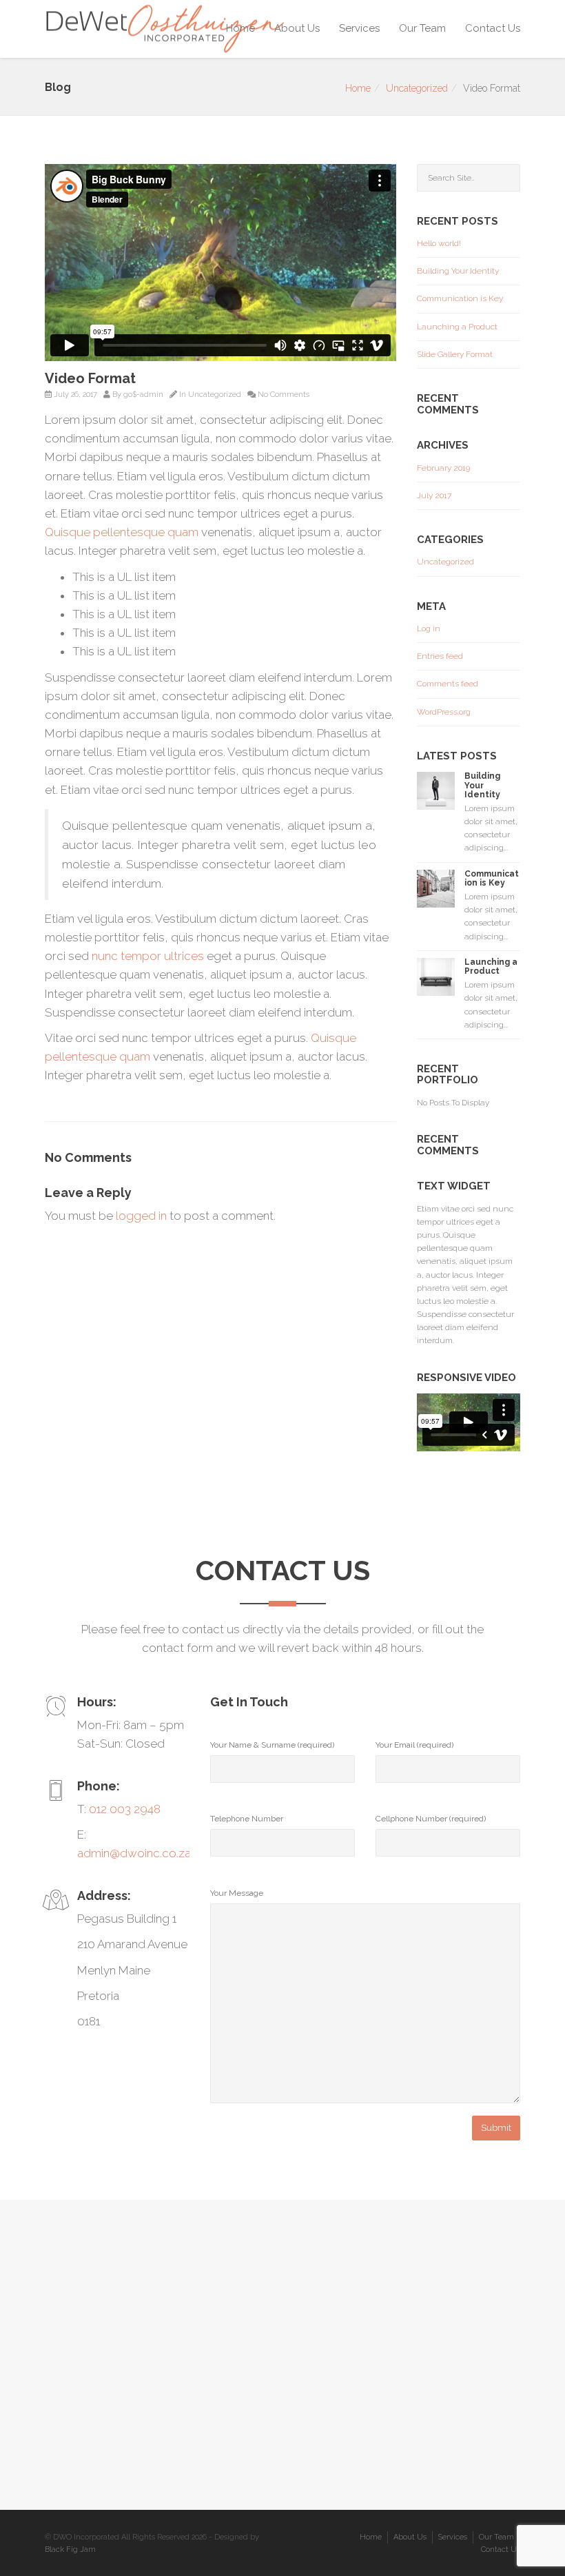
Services (359, 28)
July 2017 (434, 495)
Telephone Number (247, 1819)
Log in (429, 628)
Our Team (422, 28)
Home (240, 28)
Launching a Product (457, 327)
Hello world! (439, 243)
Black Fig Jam (70, 2549)
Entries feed (440, 656)
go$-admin (143, 395)
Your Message (237, 1893)
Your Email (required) (414, 1745)
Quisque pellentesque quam (122, 532)
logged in (141, 1216)
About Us (297, 28)
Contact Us (493, 28)
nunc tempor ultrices (148, 956)
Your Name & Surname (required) (272, 1745)
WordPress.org (444, 712)
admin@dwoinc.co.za (134, 1853)
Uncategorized (417, 88)
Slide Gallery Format (455, 354)
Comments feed (448, 684)
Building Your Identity (458, 271)
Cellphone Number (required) (431, 1819)
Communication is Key (460, 298)
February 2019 (443, 468)
